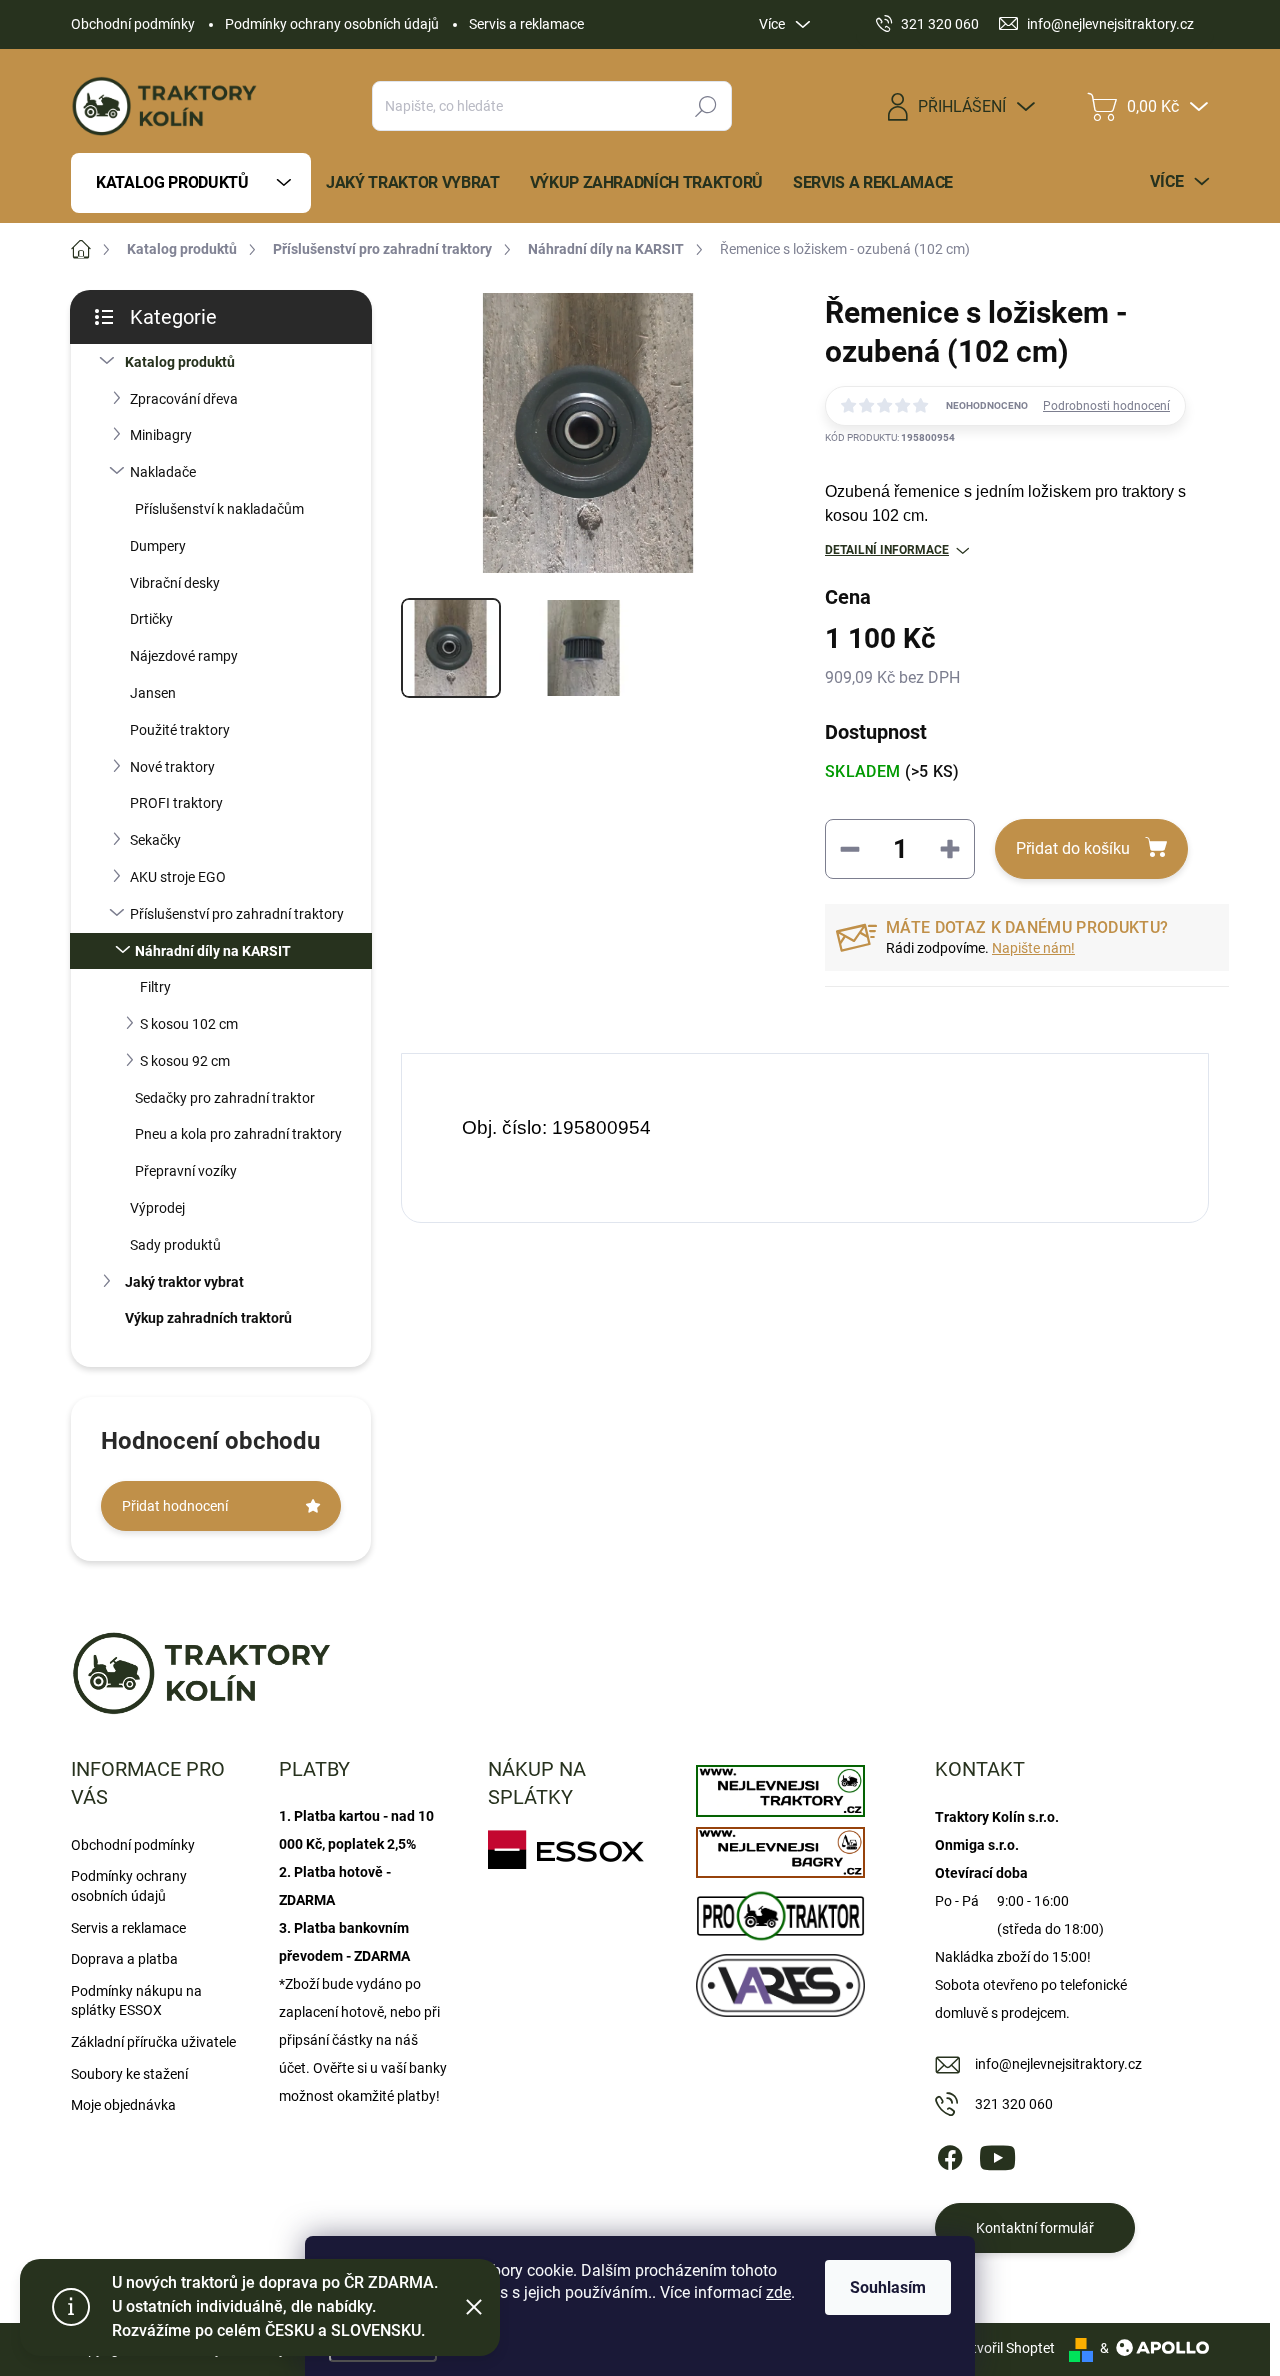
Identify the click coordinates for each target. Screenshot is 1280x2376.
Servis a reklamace (526, 24)
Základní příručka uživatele (153, 2042)
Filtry (155, 987)
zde (778, 2292)
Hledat (706, 106)
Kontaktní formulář (1035, 2228)
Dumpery (158, 546)
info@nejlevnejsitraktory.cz (1058, 2064)
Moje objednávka (123, 2105)
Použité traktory (180, 730)
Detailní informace (887, 550)
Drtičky (151, 619)
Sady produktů (175, 1245)
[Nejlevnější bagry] (780, 1848)
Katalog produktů (180, 362)
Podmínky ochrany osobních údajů (332, 24)
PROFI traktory (176, 803)
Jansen (153, 693)
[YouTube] (997, 2154)
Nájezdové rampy (184, 656)
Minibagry (161, 435)
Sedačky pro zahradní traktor (225, 1098)
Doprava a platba (124, 1959)
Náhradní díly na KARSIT (213, 951)
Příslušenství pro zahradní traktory (237, 914)
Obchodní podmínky (133, 24)
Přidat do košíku (1073, 848)
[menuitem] (191, 183)
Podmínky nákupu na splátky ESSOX (136, 2001)
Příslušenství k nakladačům (219, 509)
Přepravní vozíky (186, 1171)
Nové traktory (172, 767)
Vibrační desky (175, 583)
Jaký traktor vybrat (184, 1282)
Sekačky (155, 840)
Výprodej (157, 1208)
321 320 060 (1014, 2104)
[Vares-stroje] (780, 1980)
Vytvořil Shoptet (1005, 2348)
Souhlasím (888, 2287)
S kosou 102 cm (189, 1024)
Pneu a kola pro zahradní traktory (238, 1134)
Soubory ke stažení (129, 2074)
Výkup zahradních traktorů (208, 1318)
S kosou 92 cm (185, 1061)
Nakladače (163, 472)
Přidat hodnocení (175, 1506)
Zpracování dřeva (184, 399)
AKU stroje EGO (178, 877)
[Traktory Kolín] (780, 1786)
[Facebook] (950, 2154)
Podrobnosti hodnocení (1106, 406)
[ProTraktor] (780, 1911)
